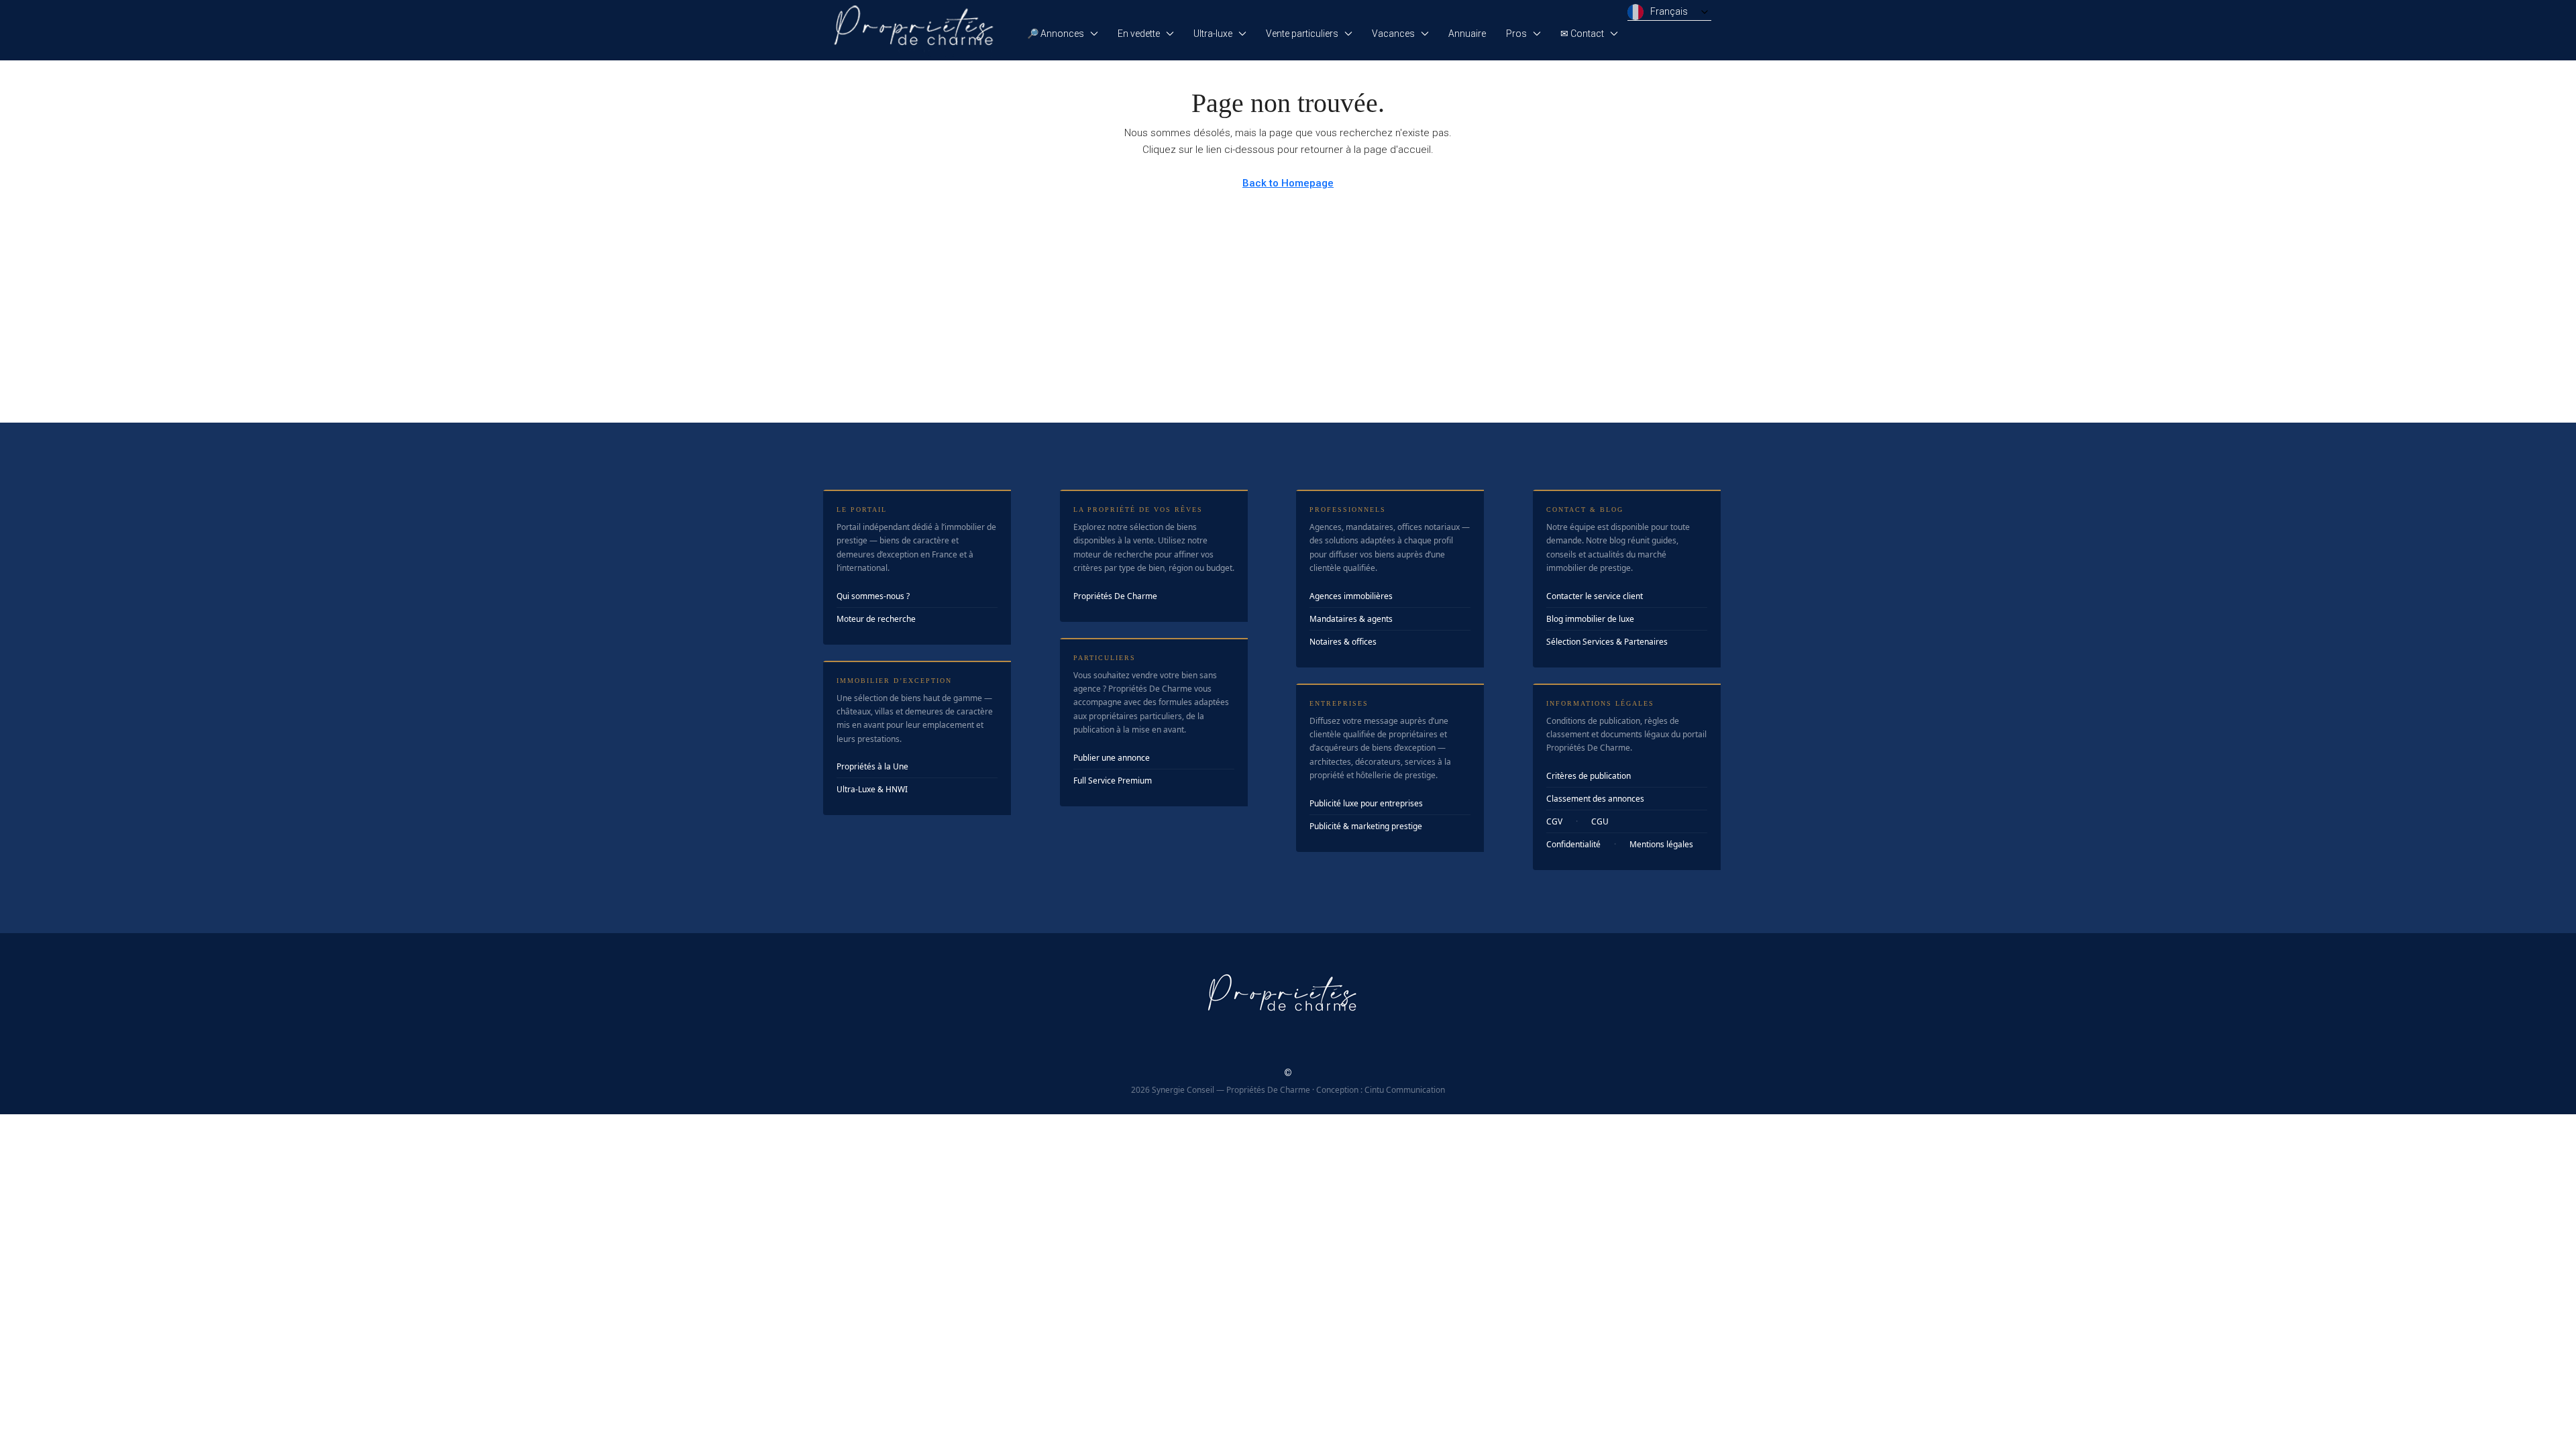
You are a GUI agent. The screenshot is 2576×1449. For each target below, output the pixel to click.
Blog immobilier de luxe (1590, 619)
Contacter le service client (1595, 596)
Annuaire (1467, 34)
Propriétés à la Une (872, 766)
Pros (1516, 34)
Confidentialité (1573, 844)
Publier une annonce (1112, 758)
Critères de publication (1589, 776)
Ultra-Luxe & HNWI (872, 789)
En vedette (1139, 34)
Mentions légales (1661, 844)
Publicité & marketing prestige (1366, 826)
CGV (1554, 821)
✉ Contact (1582, 34)
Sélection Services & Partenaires (1607, 642)
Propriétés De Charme (1115, 596)
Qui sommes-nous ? (873, 596)
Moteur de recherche (876, 619)
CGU (1600, 821)
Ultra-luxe (1213, 34)
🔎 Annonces (1056, 34)
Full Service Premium (1113, 781)
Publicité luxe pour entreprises (1366, 803)
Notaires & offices (1343, 642)
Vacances (1393, 34)
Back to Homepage (1288, 183)
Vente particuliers (1302, 34)
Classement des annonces (1595, 799)
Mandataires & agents (1351, 619)
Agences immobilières (1351, 596)
